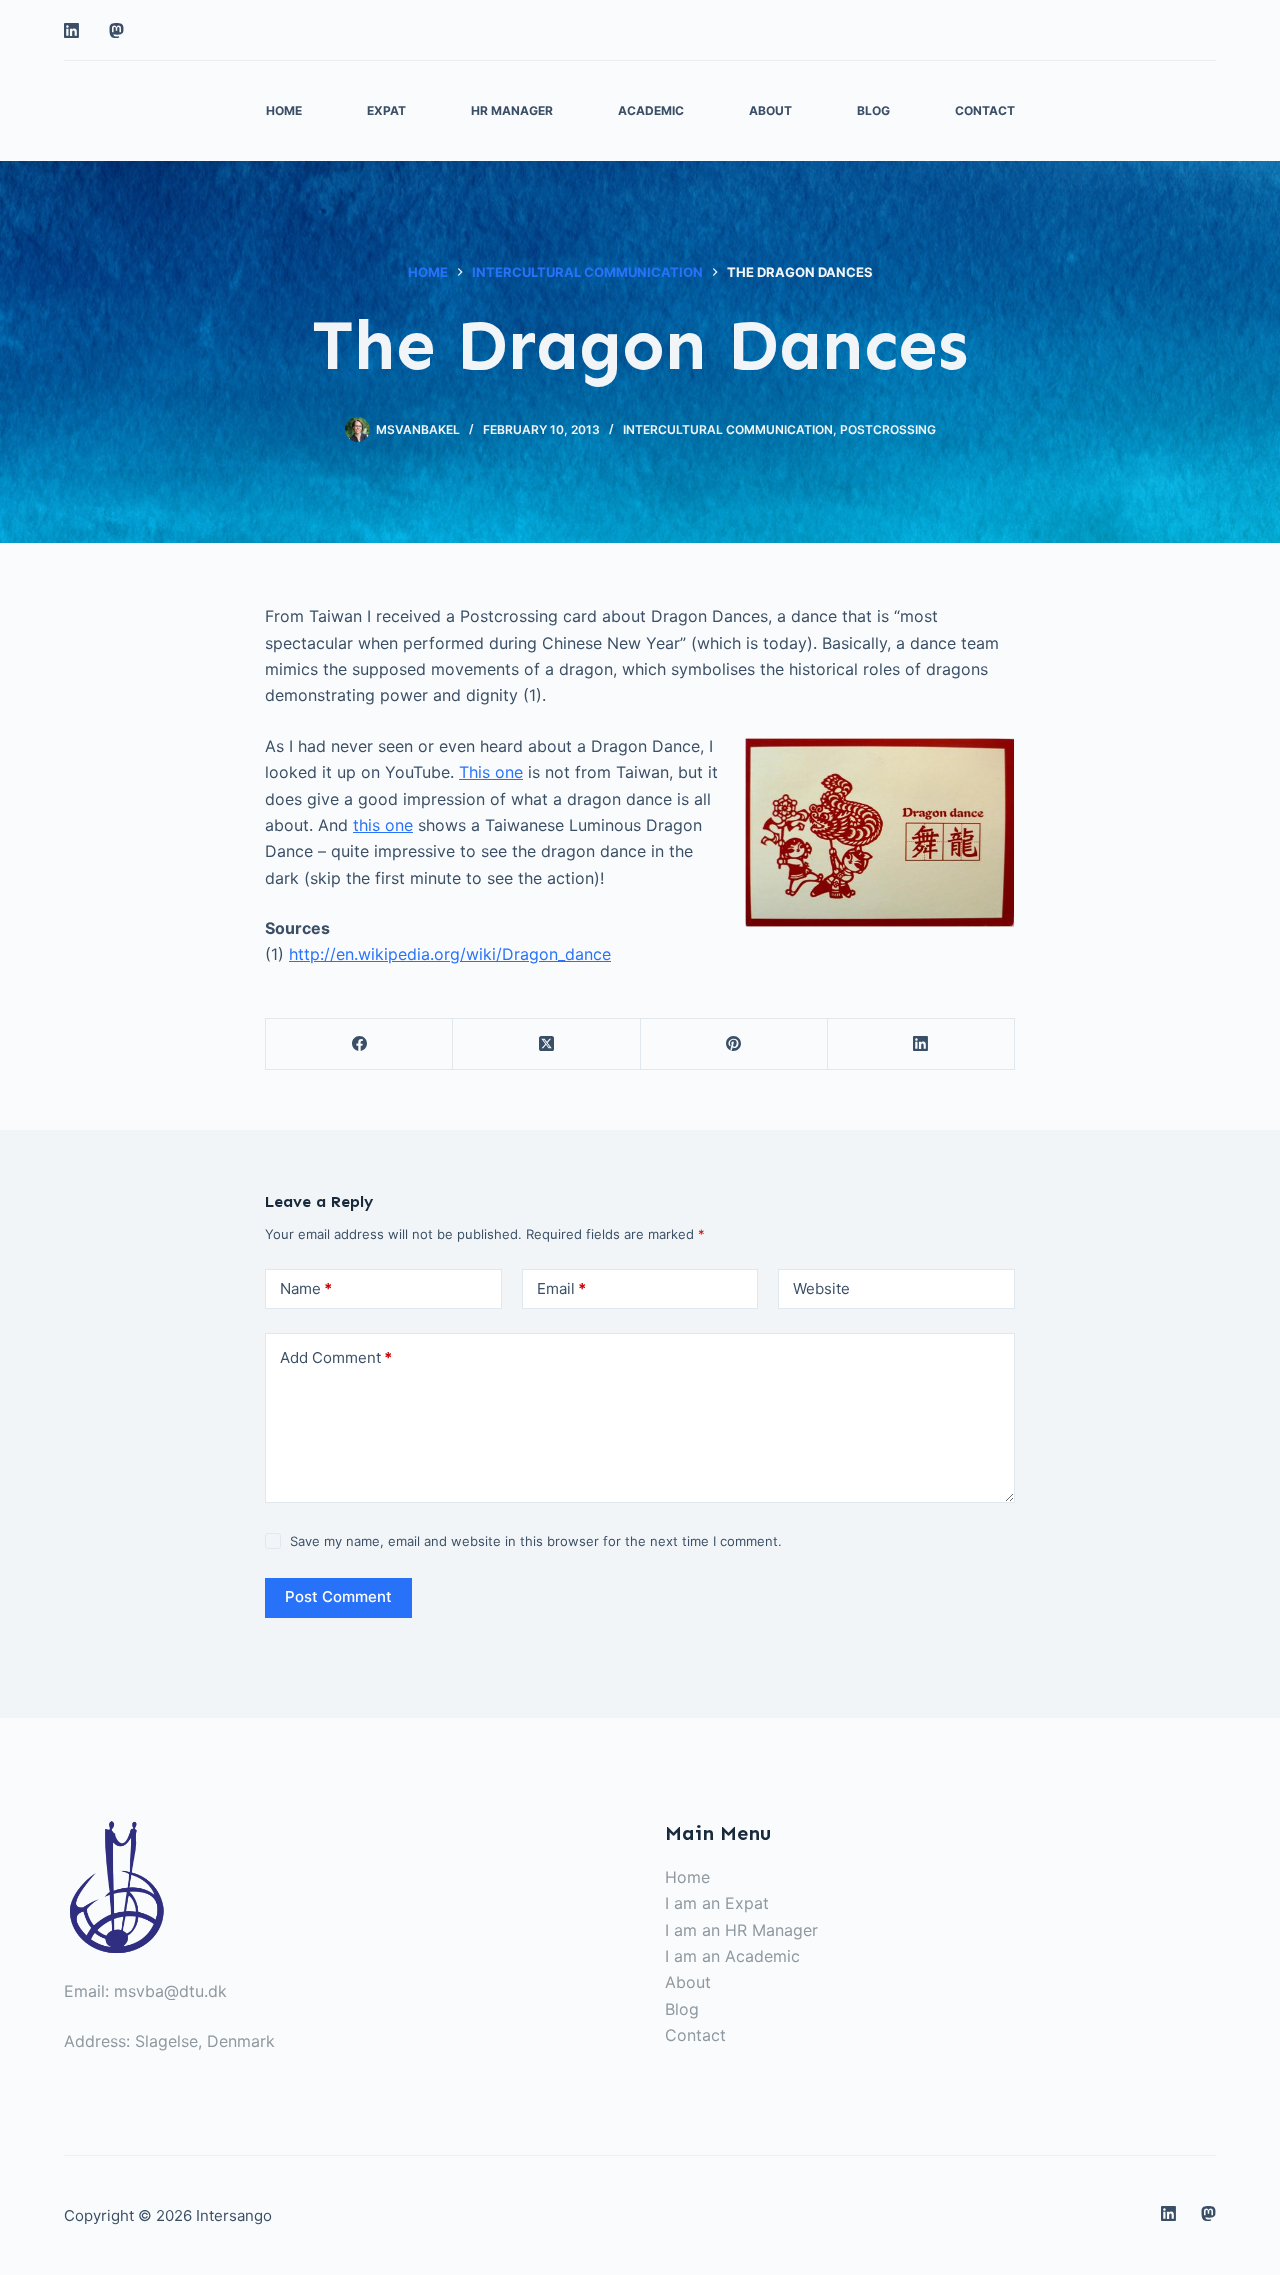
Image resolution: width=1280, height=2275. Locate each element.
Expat (386, 110)
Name (306, 1288)
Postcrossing (888, 429)
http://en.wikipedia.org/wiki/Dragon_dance (450, 954)
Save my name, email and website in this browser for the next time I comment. (536, 1541)
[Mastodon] (116, 30)
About (770, 110)
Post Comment (338, 1596)
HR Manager (512, 110)
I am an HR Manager (741, 1930)
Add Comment (336, 1357)
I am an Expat (717, 1903)
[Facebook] (359, 1044)
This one (491, 772)
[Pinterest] (734, 1044)
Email (561, 1288)
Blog (873, 110)
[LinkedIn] (71, 30)
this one (383, 825)
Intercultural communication (728, 429)
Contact (985, 110)
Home (284, 110)
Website (821, 1288)
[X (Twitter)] (546, 1044)
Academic (651, 110)
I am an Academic (732, 1956)
